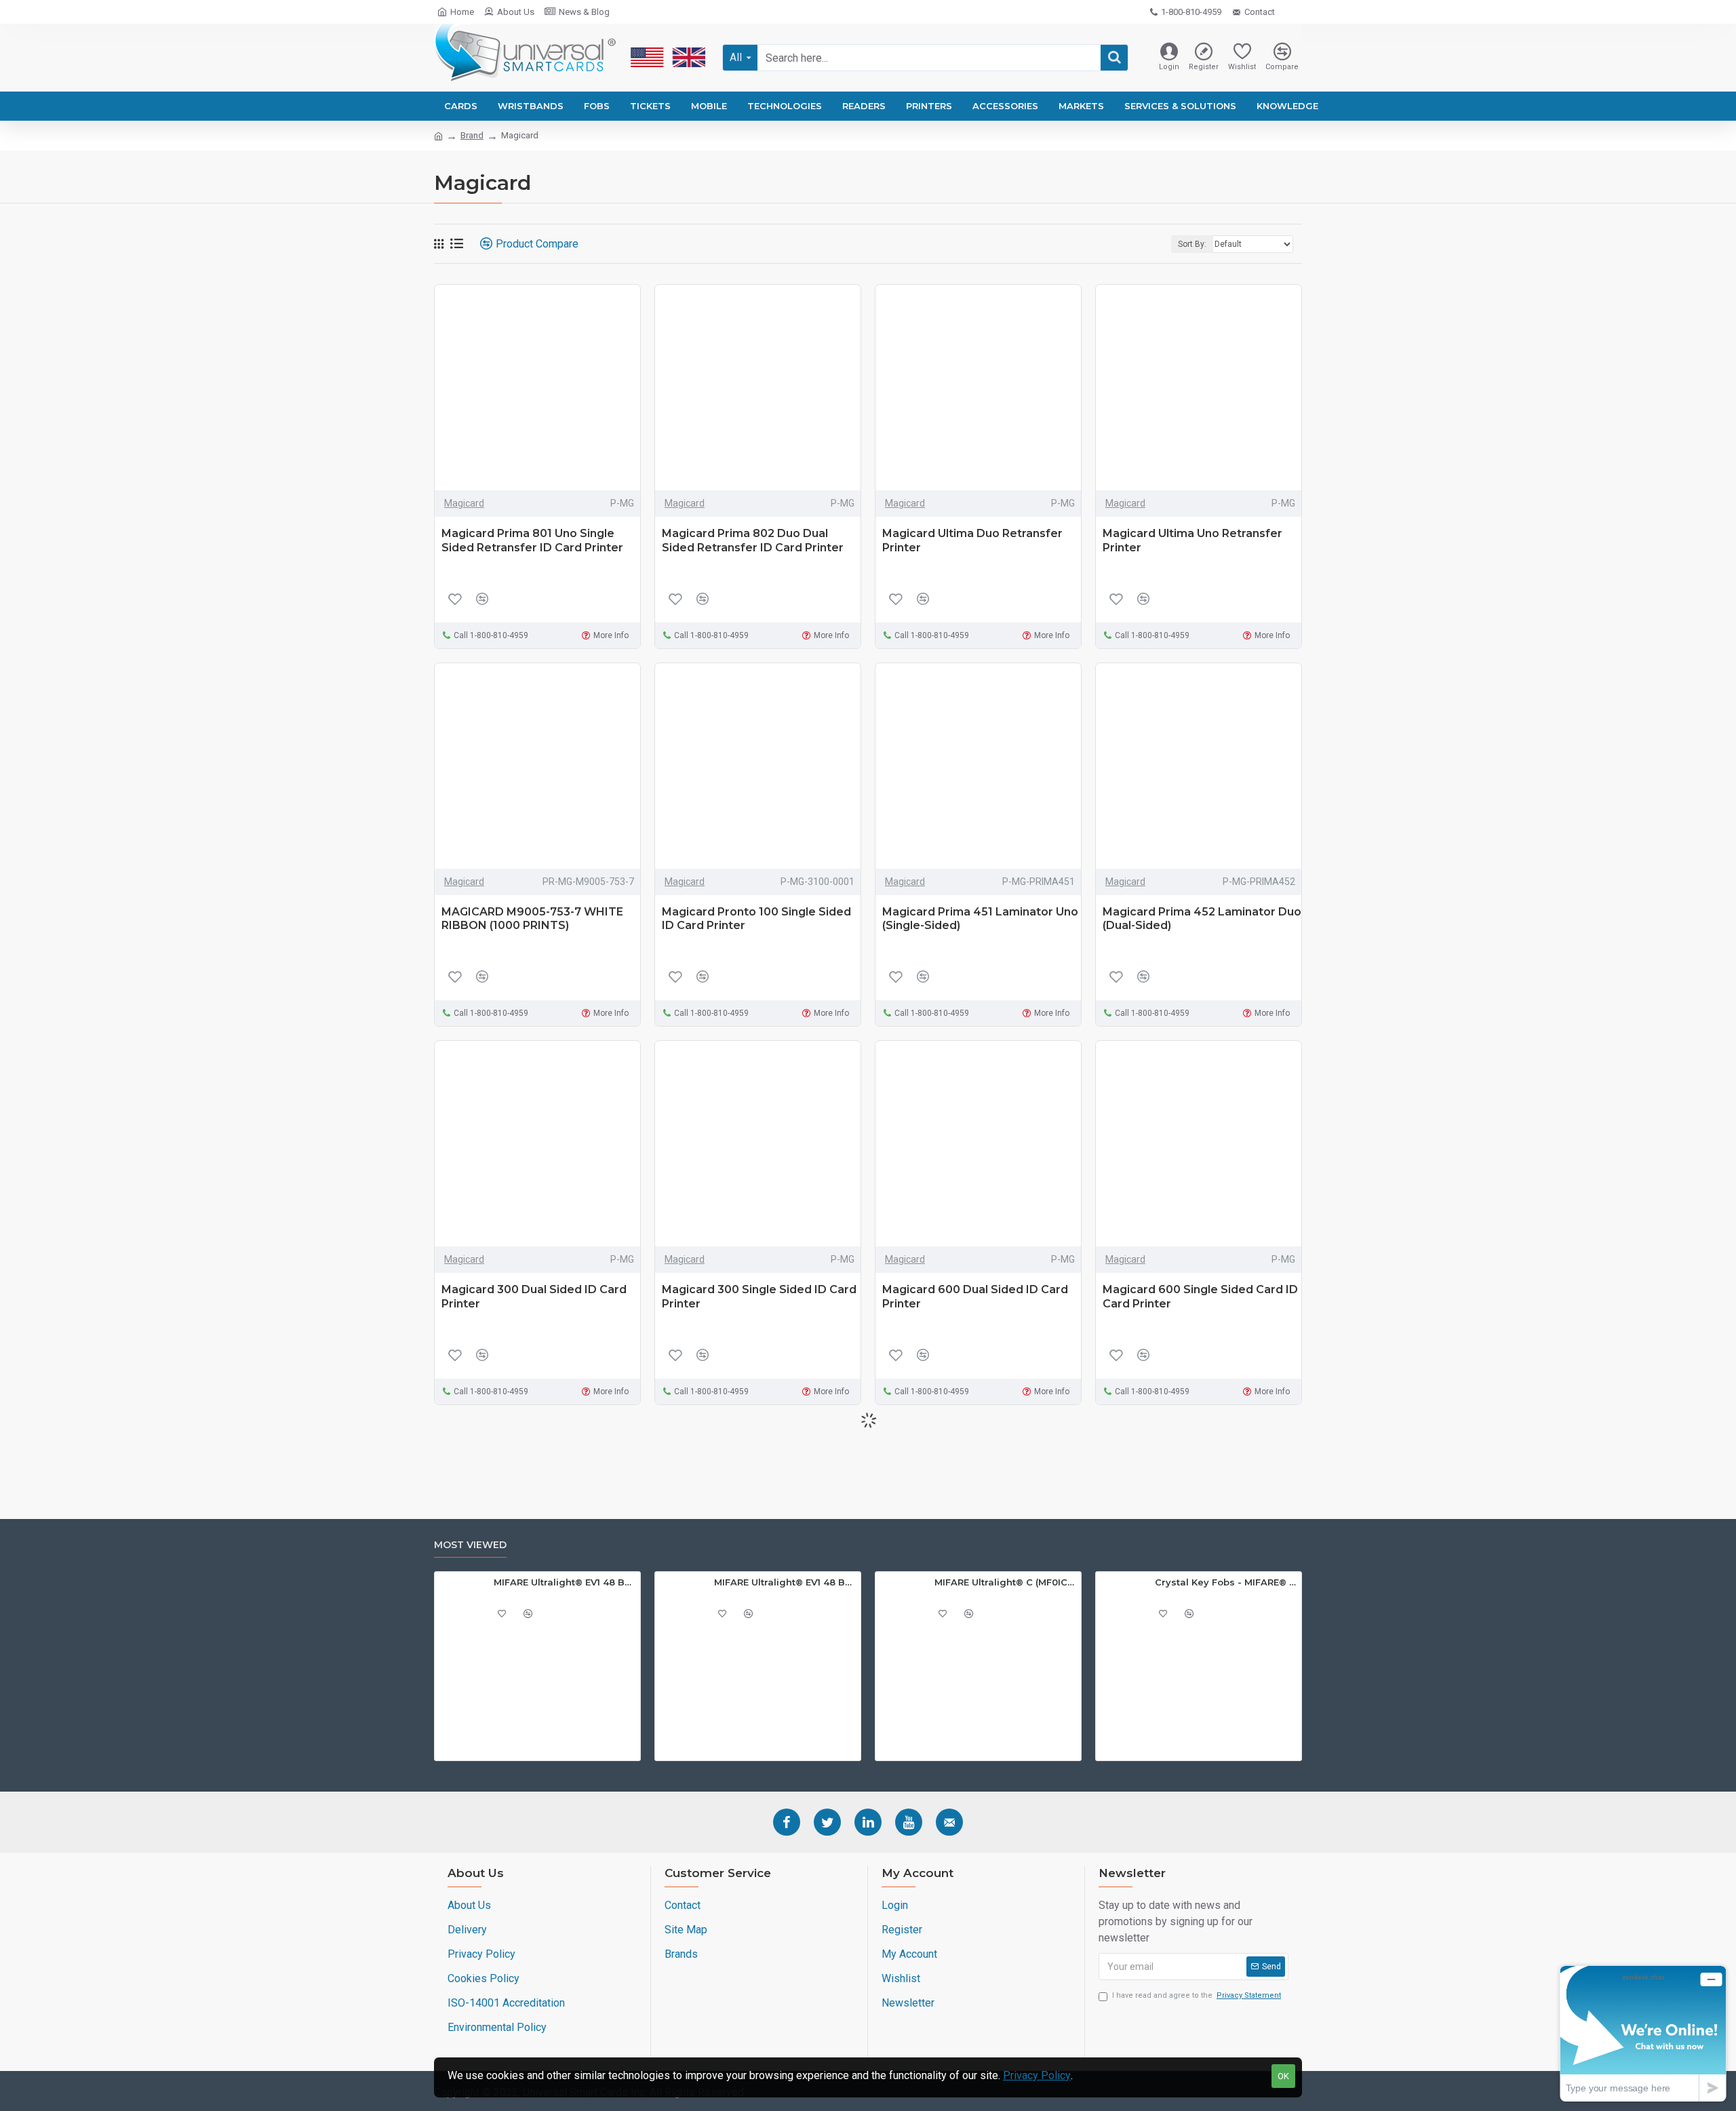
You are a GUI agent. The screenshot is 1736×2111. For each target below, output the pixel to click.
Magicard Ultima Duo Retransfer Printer (972, 540)
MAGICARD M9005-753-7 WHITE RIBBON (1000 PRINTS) (532, 919)
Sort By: (1192, 244)
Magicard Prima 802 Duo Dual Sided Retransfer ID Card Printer (753, 540)
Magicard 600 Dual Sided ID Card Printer (975, 1297)
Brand (472, 135)
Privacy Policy (1037, 2075)
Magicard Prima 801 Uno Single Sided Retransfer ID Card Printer (532, 540)
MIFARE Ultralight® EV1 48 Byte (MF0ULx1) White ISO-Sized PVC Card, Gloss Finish (785, 1582)
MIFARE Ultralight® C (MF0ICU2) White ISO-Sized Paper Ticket (1005, 1582)
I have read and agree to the (1197, 1995)
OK (1283, 2076)
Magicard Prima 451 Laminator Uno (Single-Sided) (980, 919)
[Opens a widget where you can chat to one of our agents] (1643, 2033)
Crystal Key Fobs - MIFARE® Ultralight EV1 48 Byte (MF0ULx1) (1226, 1582)
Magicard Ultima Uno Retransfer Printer (1192, 540)
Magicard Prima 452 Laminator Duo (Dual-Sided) (1202, 919)
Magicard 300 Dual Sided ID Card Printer (534, 1297)
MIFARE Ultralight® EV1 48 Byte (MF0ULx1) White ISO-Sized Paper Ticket (565, 1582)
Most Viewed (470, 1545)
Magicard (464, 503)
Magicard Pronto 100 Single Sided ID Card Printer (756, 919)
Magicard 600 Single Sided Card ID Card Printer (1200, 1297)
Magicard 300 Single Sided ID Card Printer (759, 1297)
